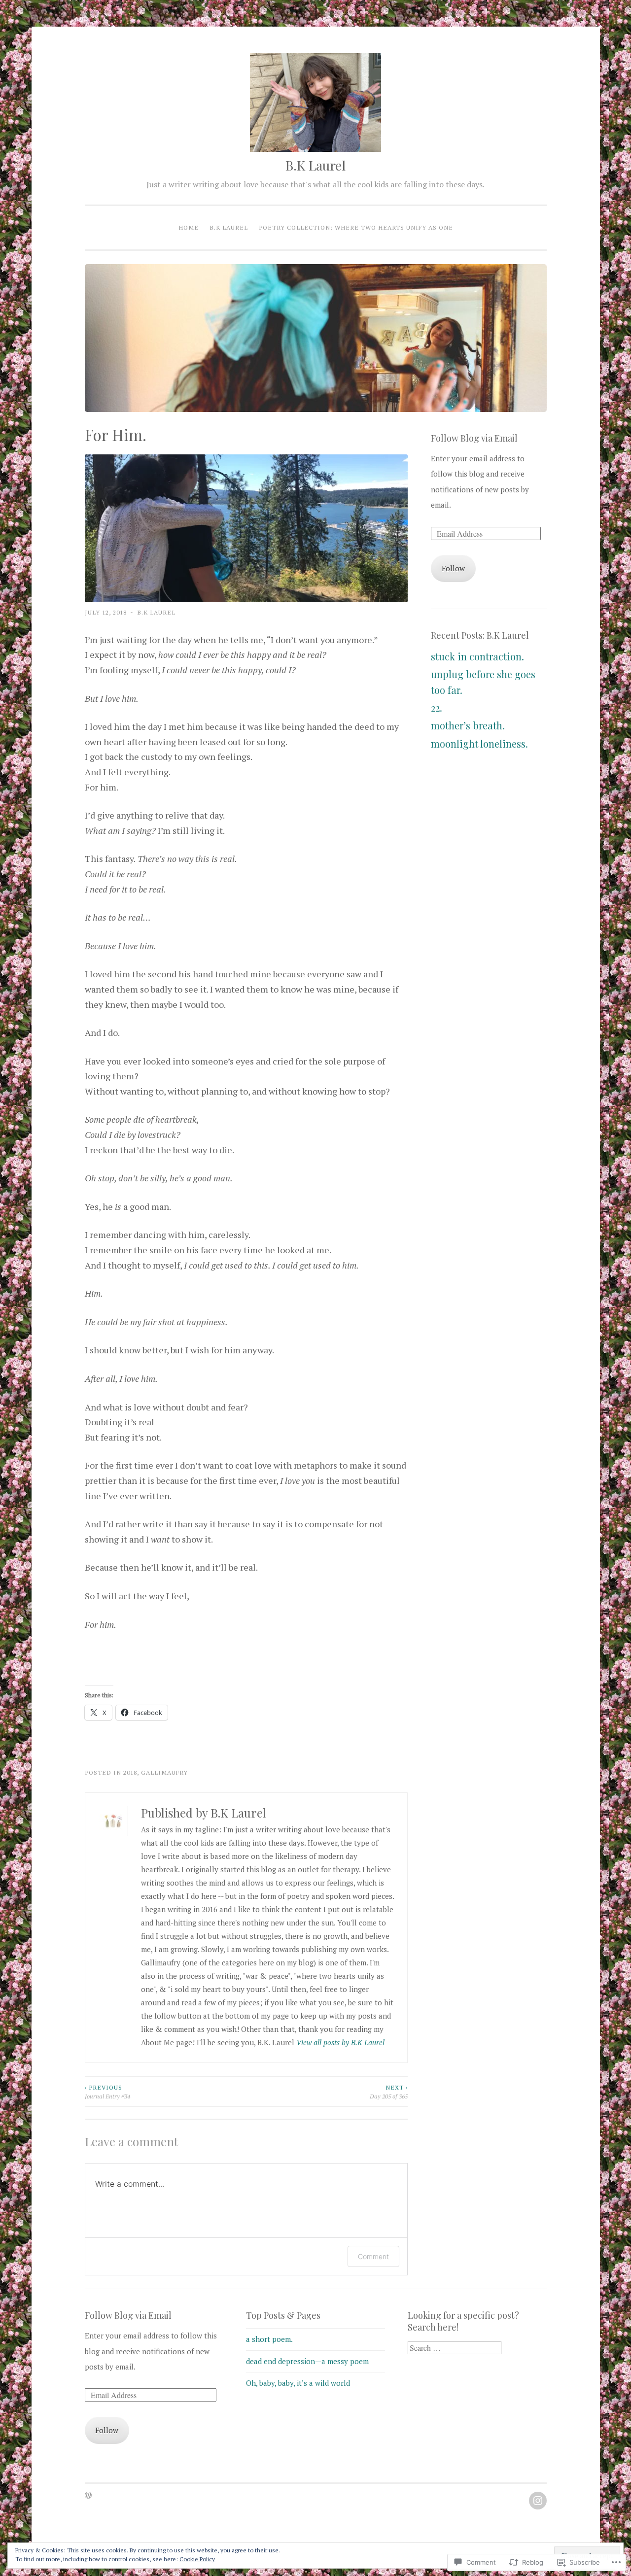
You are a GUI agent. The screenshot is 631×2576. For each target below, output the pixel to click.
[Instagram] (538, 2501)
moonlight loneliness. (479, 743)
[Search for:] (455, 2348)
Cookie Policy (197, 2559)
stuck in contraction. (477, 656)
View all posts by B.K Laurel (340, 2042)
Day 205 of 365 (389, 2092)
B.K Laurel (315, 165)
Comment (373, 2256)
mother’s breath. (468, 725)
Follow (453, 568)
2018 (130, 1772)
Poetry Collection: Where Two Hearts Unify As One (356, 227)
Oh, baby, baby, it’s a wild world (298, 2383)
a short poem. (269, 2339)
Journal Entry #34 (107, 2092)
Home (189, 227)
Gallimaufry (164, 1772)
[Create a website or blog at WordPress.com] (88, 2496)
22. (437, 707)
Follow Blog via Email (474, 438)
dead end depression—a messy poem (307, 2361)
